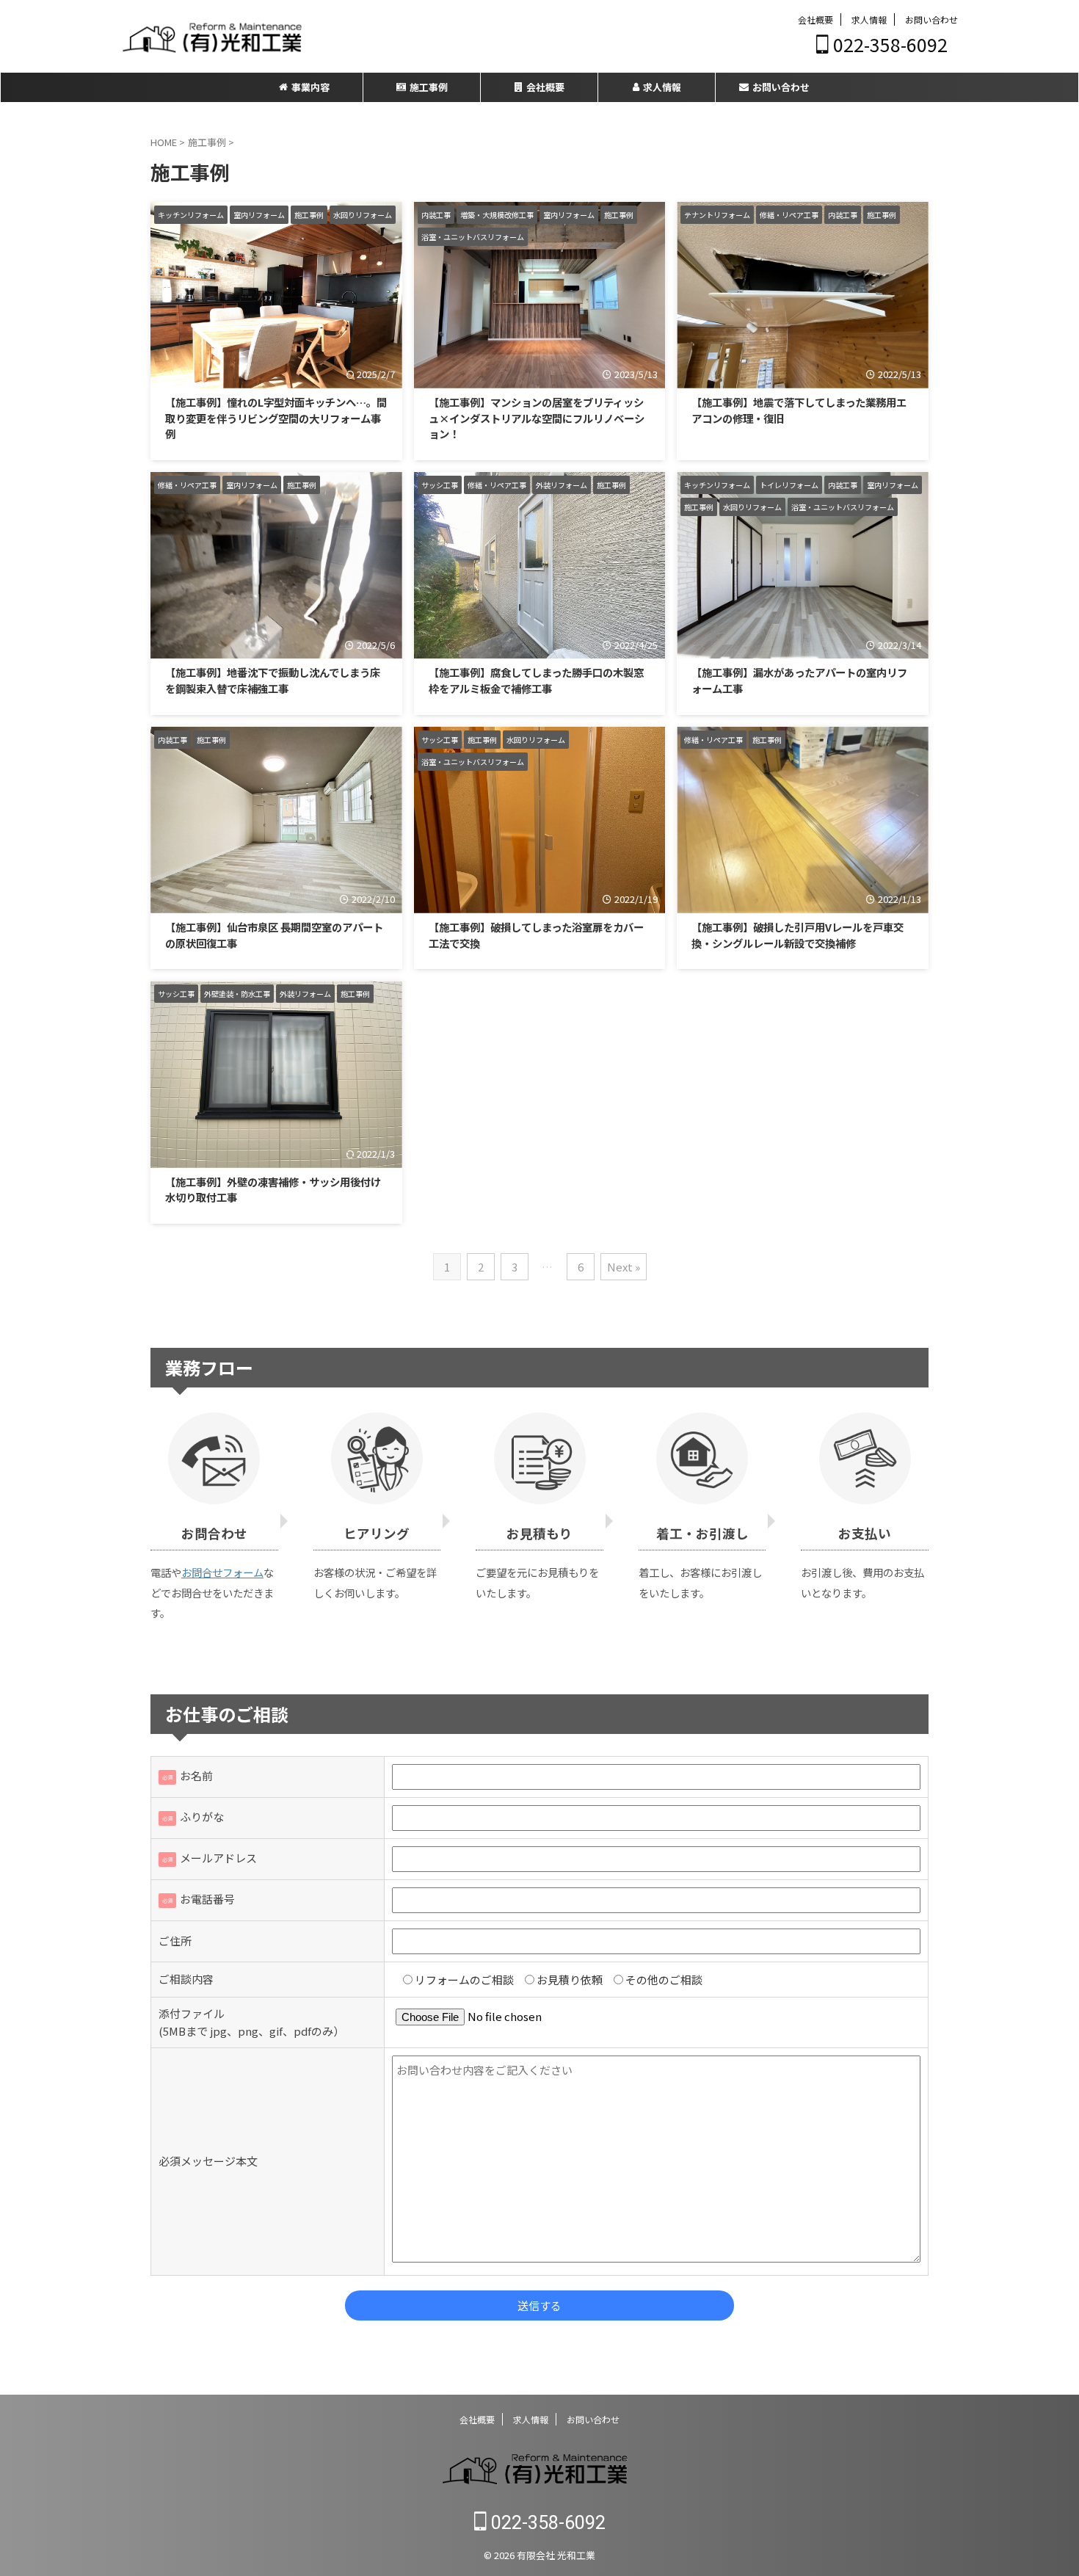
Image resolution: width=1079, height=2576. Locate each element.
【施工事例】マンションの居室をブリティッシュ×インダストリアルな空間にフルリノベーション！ (537, 418)
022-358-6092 (888, 44)
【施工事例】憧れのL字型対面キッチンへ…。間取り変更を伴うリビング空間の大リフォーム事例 (276, 418)
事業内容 (310, 87)
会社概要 (815, 19)
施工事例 (429, 87)
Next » (624, 1267)
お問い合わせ (931, 19)
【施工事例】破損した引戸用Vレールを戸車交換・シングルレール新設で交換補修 (798, 935)
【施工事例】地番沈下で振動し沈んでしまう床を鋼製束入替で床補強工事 (273, 680)
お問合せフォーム (222, 1572)
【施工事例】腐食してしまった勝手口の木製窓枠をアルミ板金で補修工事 (536, 680)
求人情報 (869, 19)
